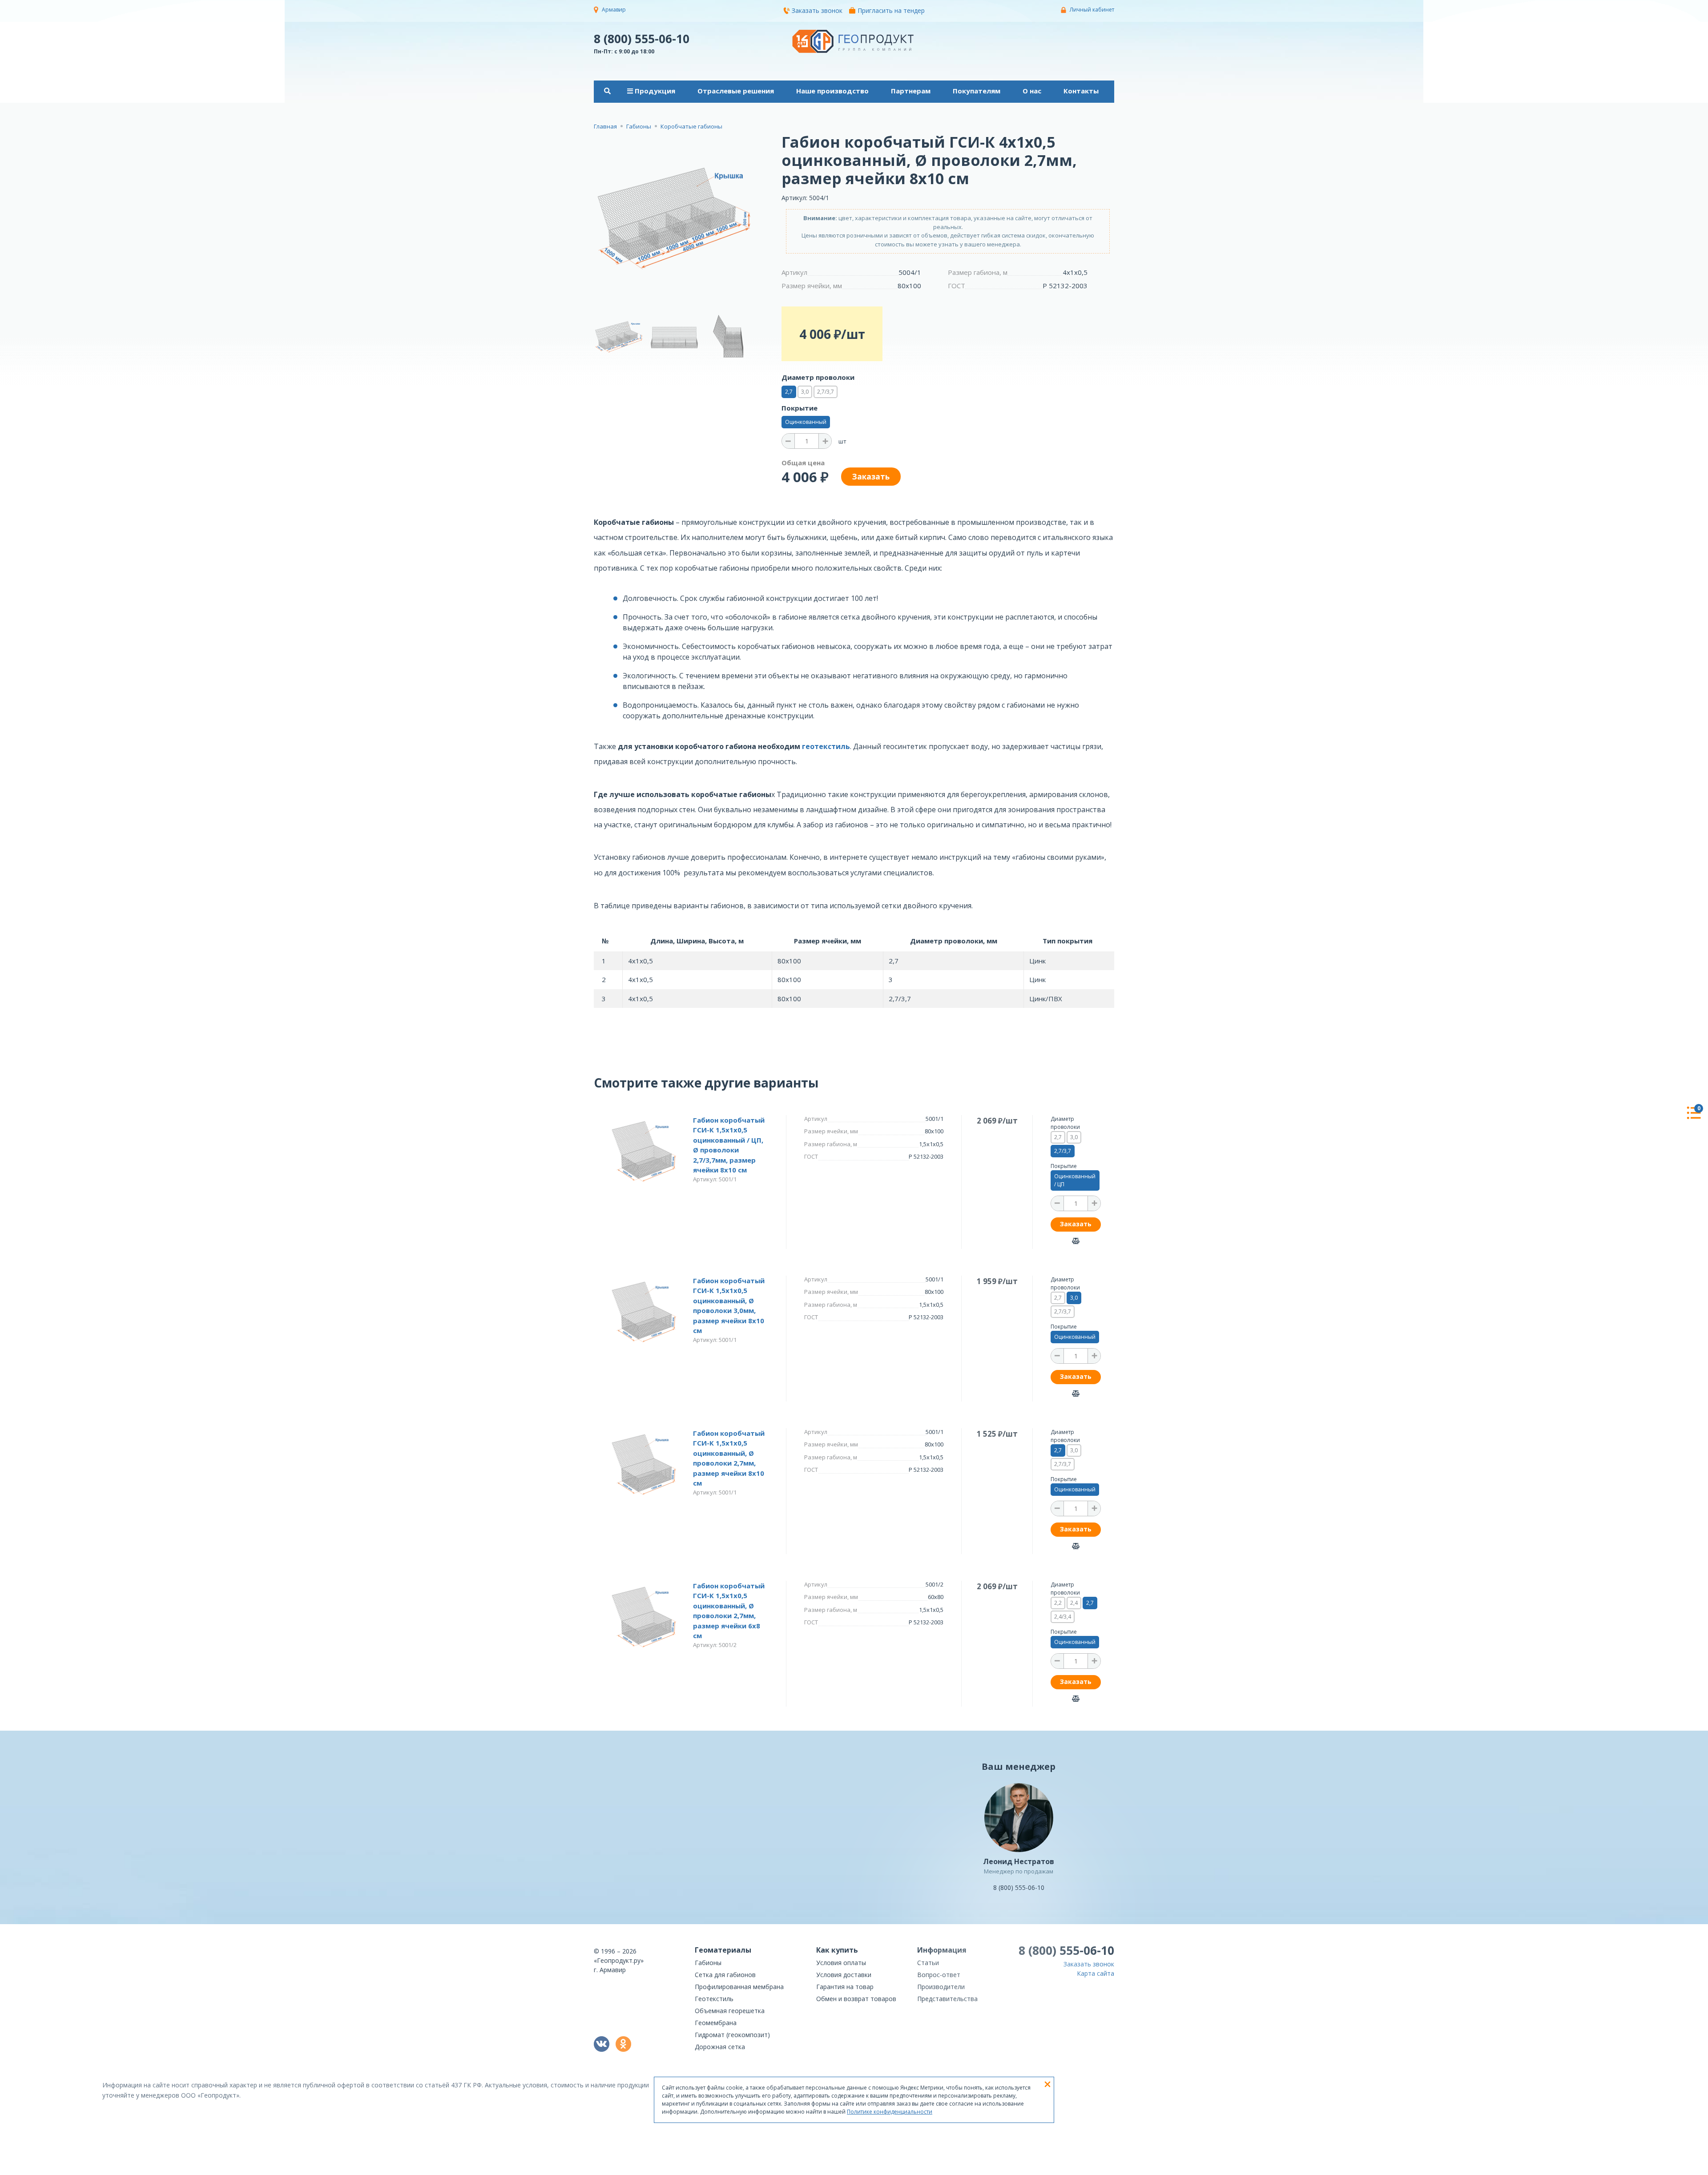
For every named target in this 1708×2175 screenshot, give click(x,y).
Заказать (1076, 1224)
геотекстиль (826, 746)
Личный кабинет (1092, 10)
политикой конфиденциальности (1070, 2169)
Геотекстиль (714, 1999)
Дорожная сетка (720, 2047)
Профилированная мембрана (739, 1987)
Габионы (708, 1963)
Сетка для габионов (725, 1975)
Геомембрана (716, 2023)
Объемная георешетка (730, 2011)
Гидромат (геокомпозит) (732, 2035)
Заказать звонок (817, 10)
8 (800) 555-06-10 (642, 38)
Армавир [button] (614, 10)
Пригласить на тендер (891, 10)
